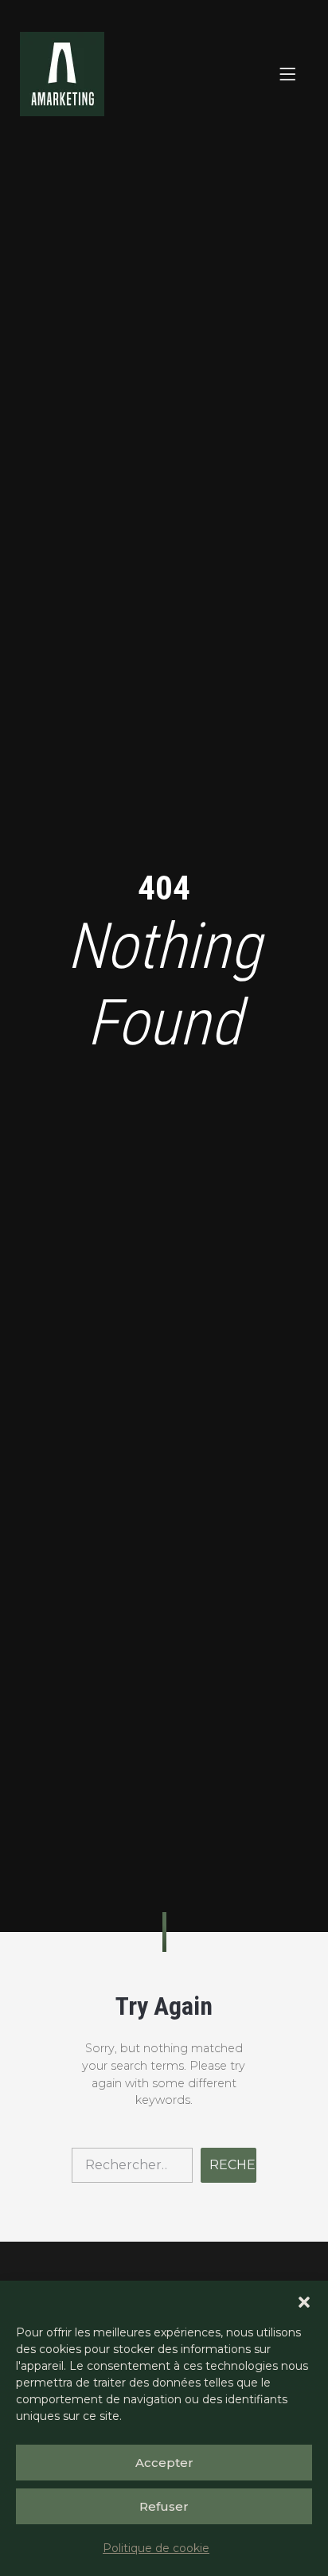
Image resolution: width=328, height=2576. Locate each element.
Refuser (164, 2506)
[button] (304, 2301)
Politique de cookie (156, 2548)
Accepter (164, 2463)
